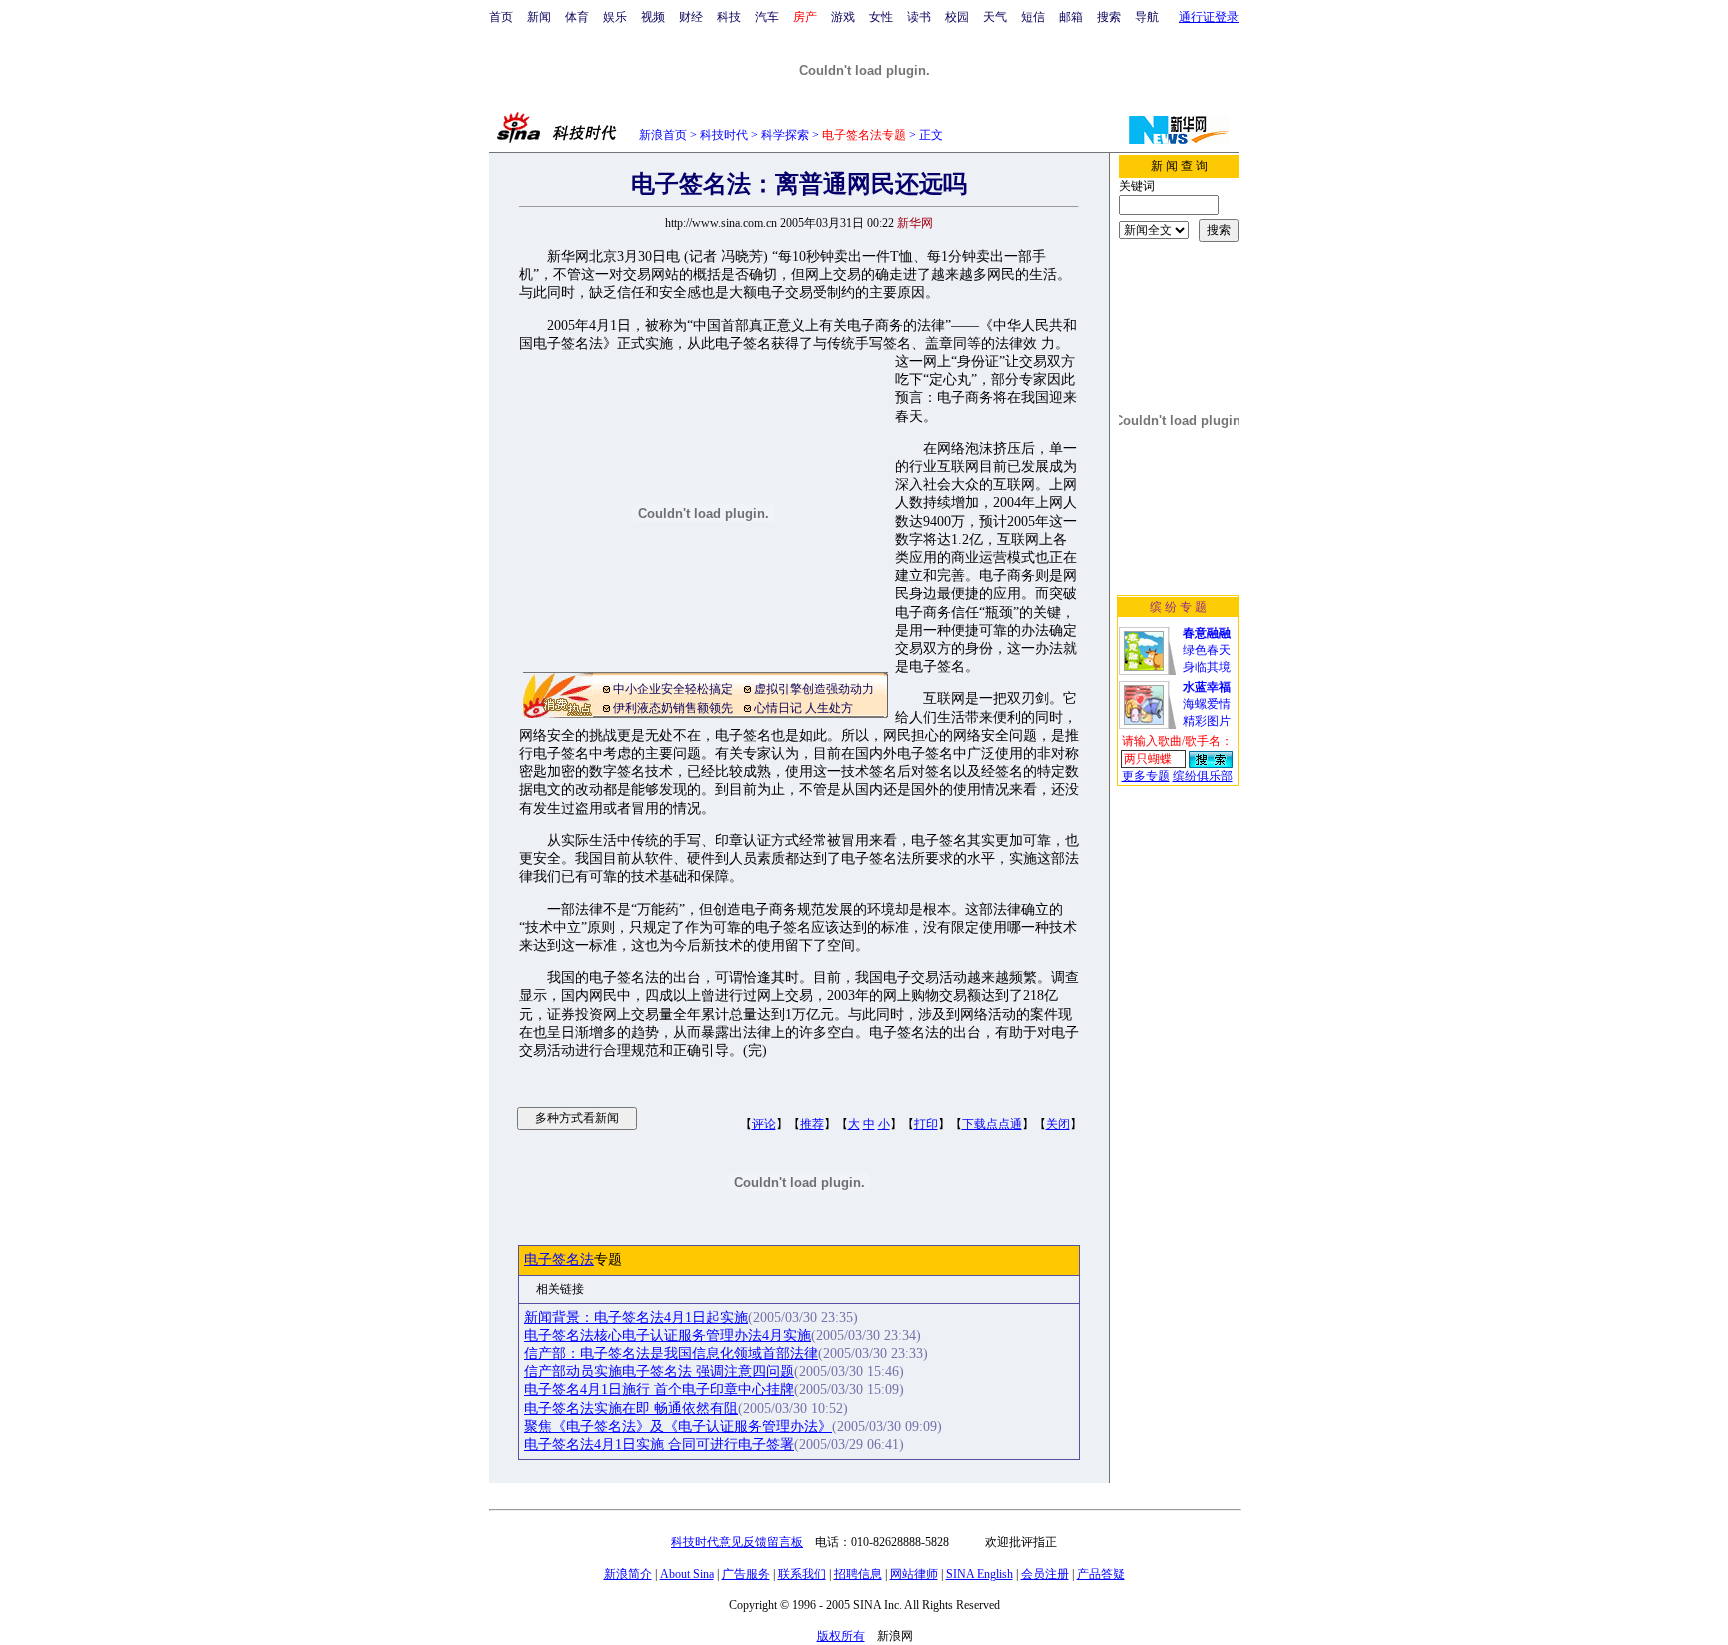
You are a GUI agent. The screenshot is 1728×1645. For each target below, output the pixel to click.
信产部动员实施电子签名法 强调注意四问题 (659, 1371)
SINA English (979, 1574)
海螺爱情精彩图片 (1207, 704)
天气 (995, 17)
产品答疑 (1101, 1574)
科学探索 (785, 135)
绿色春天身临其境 (1207, 650)
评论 (764, 1124)
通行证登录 (1209, 17)
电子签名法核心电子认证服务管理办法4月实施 (667, 1335)
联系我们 (802, 1574)
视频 (653, 17)
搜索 (1109, 17)
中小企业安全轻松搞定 (673, 689)
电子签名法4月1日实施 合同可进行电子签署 (659, 1444)
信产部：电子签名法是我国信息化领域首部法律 (671, 1353)
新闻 (539, 17)
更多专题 (1146, 776)
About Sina (687, 1574)
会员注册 (1045, 1574)
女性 (881, 17)
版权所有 (841, 1636)
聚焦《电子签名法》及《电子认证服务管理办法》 (678, 1426)
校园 (957, 17)
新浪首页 (663, 135)
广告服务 (746, 1574)
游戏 (843, 17)
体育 (577, 17)
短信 (1033, 17)
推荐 (812, 1124)
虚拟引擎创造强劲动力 (814, 689)
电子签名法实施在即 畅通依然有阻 (631, 1408)
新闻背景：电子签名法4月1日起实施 (636, 1317)
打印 (926, 1124)
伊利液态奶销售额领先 (673, 708)
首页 (501, 17)
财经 (691, 17)
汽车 (767, 17)
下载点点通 (992, 1124)
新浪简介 (628, 1574)
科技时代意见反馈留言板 (737, 1542)
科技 (729, 17)
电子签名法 (559, 1259)
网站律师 (914, 1574)
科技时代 (724, 135)
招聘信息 (858, 1574)
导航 (1147, 17)
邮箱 (1071, 17)
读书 (919, 17)
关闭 (1058, 1124)
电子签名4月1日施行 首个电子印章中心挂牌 (659, 1389)
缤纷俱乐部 (1203, 776)
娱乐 (615, 17)
